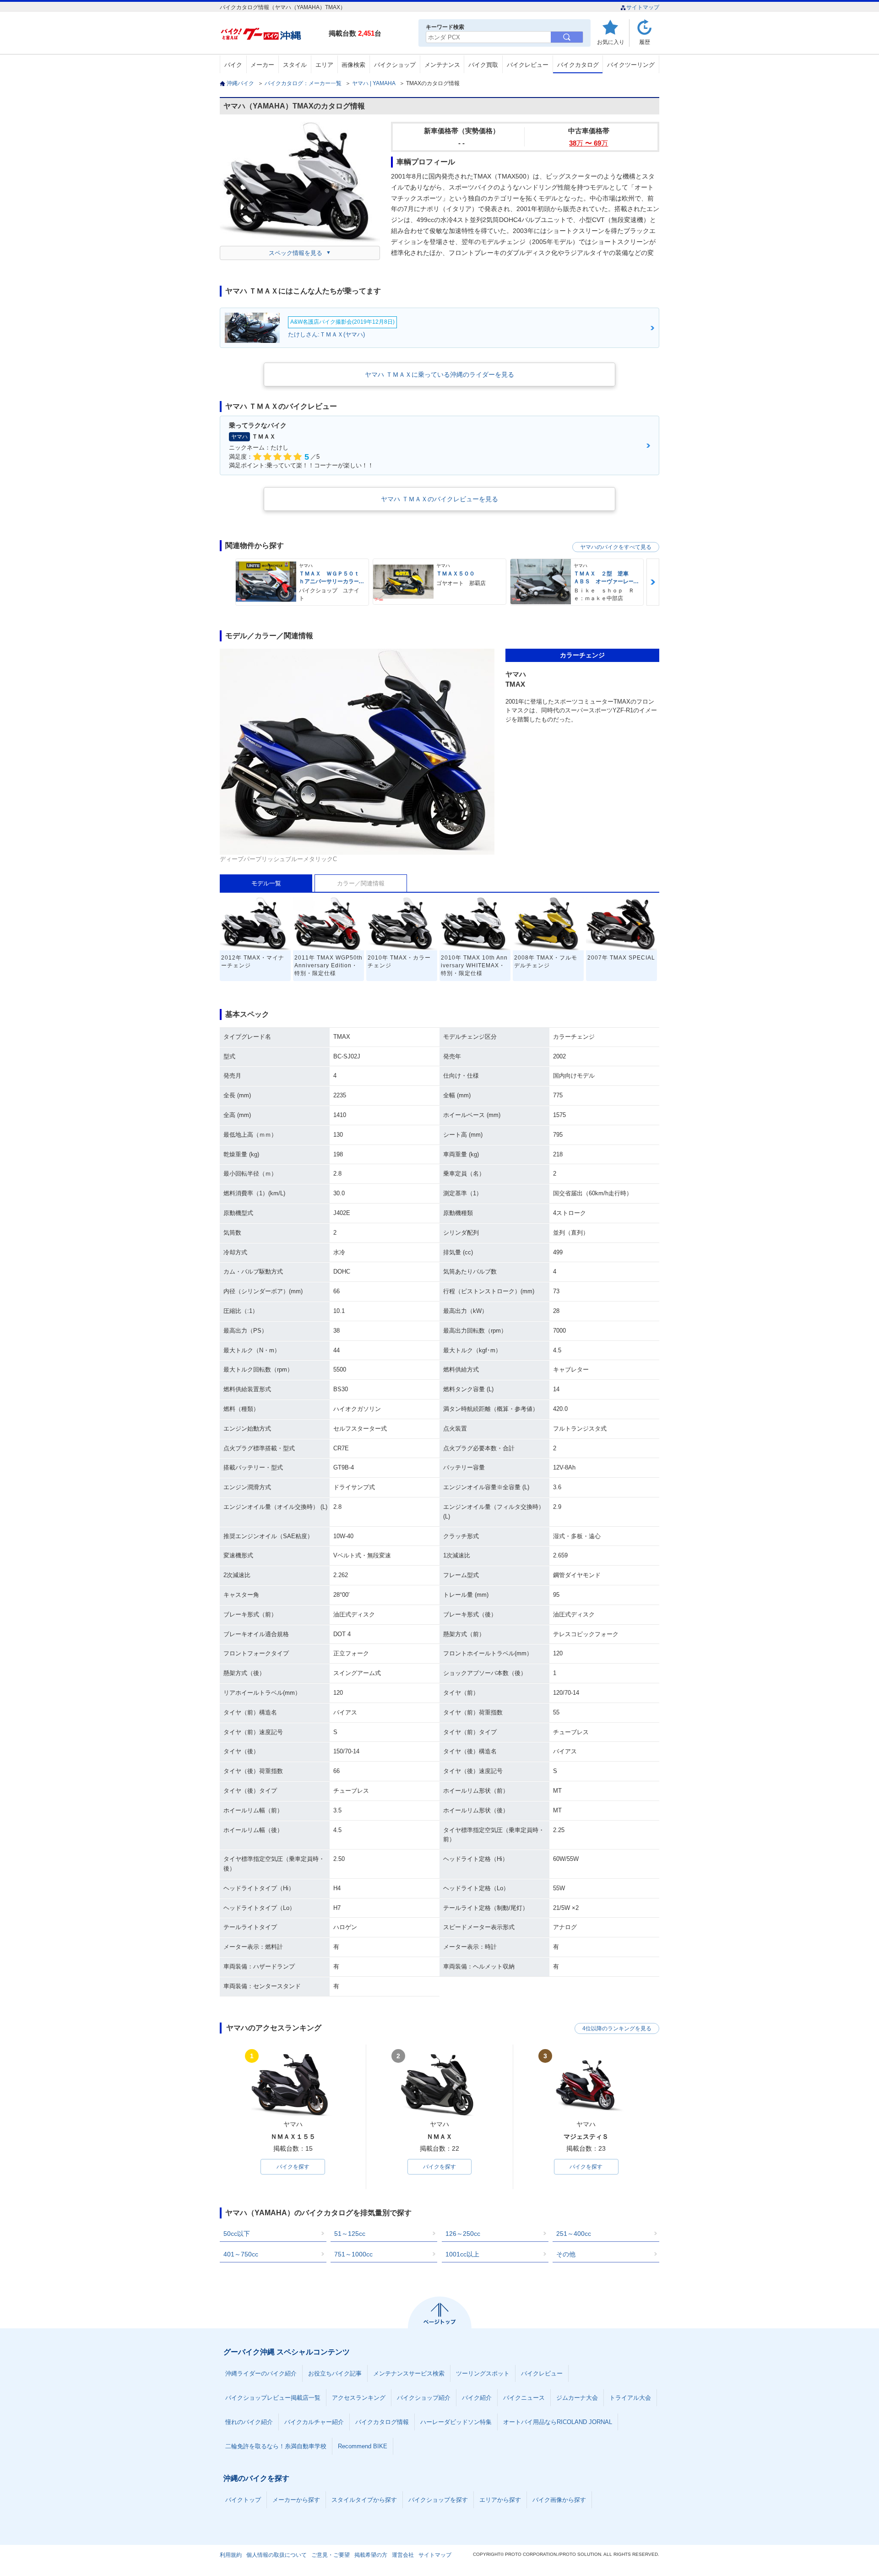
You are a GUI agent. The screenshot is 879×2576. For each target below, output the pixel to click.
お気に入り (611, 42)
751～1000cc (353, 2254)
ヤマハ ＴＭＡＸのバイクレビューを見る (439, 499)
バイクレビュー (528, 65)
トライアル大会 (630, 2398)
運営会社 (403, 2555)
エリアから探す (500, 2500)
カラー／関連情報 (361, 883)
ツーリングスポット (483, 2373)
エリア (324, 65)
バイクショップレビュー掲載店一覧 (273, 2398)
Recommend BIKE (363, 2446)
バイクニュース (524, 2398)
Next (653, 582)
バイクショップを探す (438, 2500)
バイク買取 (483, 65)
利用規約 (231, 2555)
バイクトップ (243, 2500)
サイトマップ (643, 7)
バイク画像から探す (559, 2500)
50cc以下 (237, 2234)
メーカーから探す (296, 2500)
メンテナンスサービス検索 (409, 2373)
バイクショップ (395, 65)
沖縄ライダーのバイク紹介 (261, 2373)
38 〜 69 (589, 143)
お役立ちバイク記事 (335, 2373)
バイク (233, 65)
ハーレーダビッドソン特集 (456, 2422)
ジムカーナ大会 (577, 2398)
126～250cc (463, 2234)
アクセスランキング (359, 2398)
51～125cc (350, 2234)
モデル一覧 (266, 883)
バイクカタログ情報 (382, 2422)
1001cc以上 (462, 2254)
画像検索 (353, 65)
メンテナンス (442, 65)
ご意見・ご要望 (331, 2555)
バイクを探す (293, 2167)
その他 (566, 2254)
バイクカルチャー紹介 (314, 2422)
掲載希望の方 (371, 2555)
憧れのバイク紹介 (249, 2422)
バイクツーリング (631, 65)
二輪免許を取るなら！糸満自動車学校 (276, 2446)
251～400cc (574, 2234)
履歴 (645, 42)
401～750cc (241, 2254)
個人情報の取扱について (277, 2555)
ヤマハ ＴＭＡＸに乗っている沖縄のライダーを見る (439, 374)
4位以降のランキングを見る (617, 2028)
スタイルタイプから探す (364, 2500)
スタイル (295, 65)
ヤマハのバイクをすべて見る (616, 547)
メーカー (262, 65)
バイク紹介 (477, 2398)
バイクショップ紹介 (424, 2398)
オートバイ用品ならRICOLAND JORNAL (558, 2422)
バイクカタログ (578, 65)
